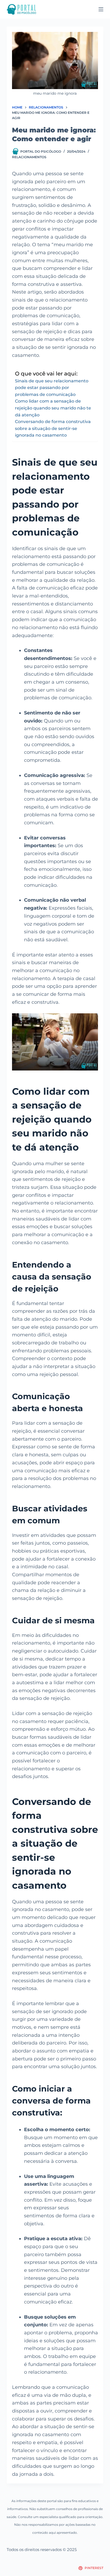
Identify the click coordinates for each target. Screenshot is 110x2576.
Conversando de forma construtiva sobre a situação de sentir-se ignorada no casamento (53, 428)
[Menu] (101, 9)
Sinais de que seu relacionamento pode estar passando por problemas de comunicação (52, 388)
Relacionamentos (29, 157)
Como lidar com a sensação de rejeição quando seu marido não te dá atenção (53, 408)
